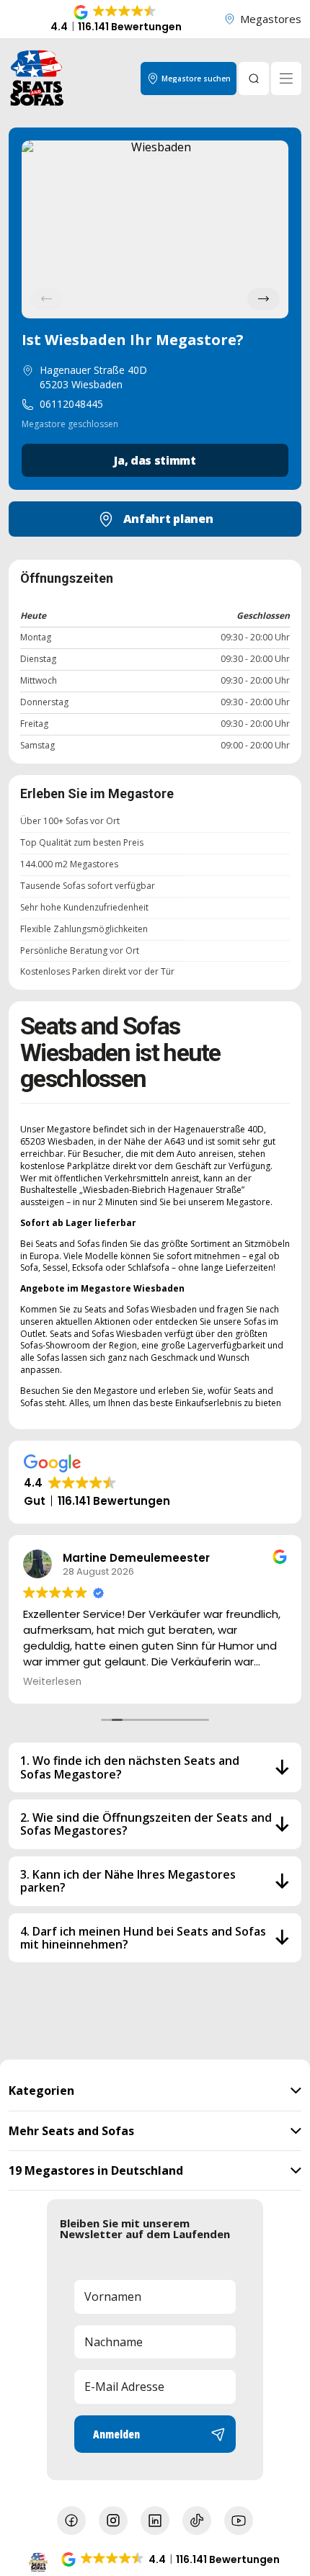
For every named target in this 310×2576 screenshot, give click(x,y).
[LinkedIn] (155, 2521)
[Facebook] (71, 2521)
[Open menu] (286, 79)
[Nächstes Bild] (263, 299)
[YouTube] (239, 2521)
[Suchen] (254, 79)
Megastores (271, 19)
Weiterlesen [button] (52, 1682)
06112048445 (71, 404)
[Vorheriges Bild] (46, 299)
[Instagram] (113, 2521)
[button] (116, 19)
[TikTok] (197, 2521)
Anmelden (116, 2434)
